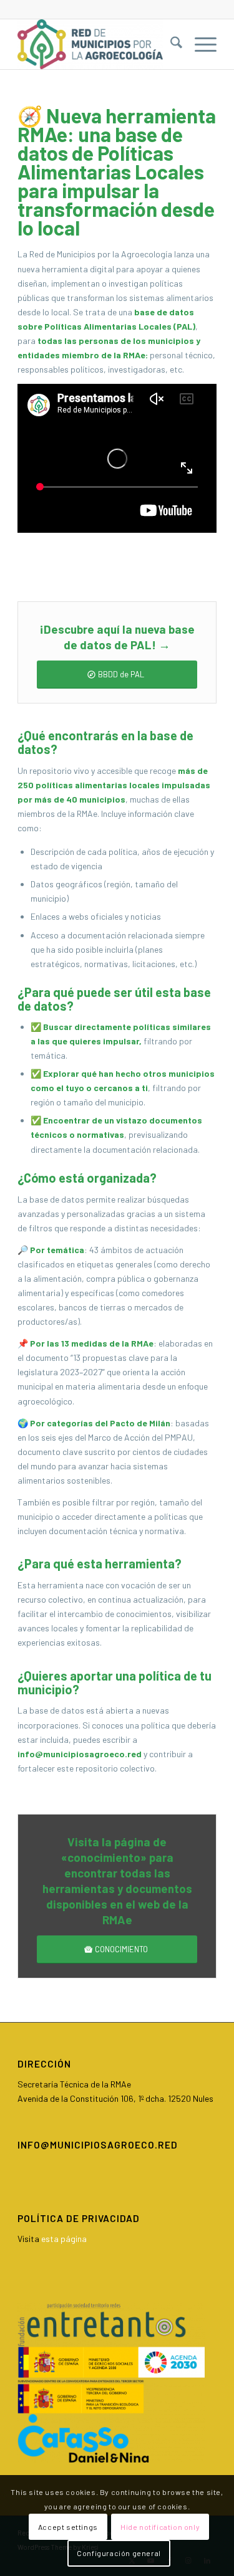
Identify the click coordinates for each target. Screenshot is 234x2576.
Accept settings (68, 2527)
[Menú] (199, 44)
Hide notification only (160, 2527)
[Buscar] (170, 44)
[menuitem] (170, 44)
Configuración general (119, 2553)
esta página (64, 2239)
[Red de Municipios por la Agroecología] (97, 44)
